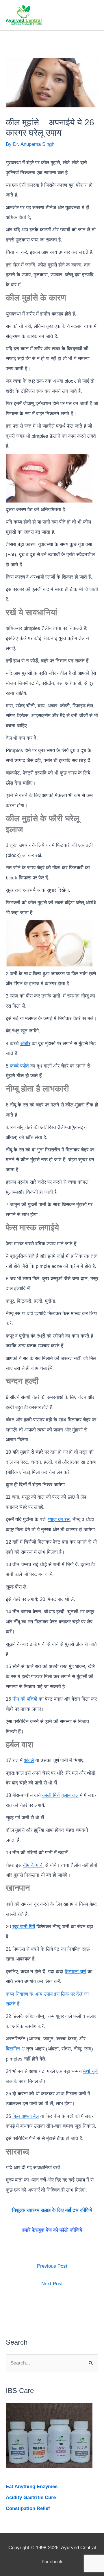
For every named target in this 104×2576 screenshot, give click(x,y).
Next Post (52, 2284)
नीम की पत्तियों (25, 1699)
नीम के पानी (33, 1865)
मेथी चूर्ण (90, 2071)
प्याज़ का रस (59, 1520)
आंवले (29, 1760)
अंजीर (25, 1044)
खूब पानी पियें (24, 1927)
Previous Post (52, 2266)
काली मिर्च (51, 1795)
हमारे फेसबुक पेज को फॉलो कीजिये (52, 2230)
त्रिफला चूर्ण (75, 1972)
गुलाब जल (70, 1795)
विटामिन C (15, 2049)
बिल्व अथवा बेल (26, 2116)
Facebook (52, 2562)
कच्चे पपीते (19, 1066)
